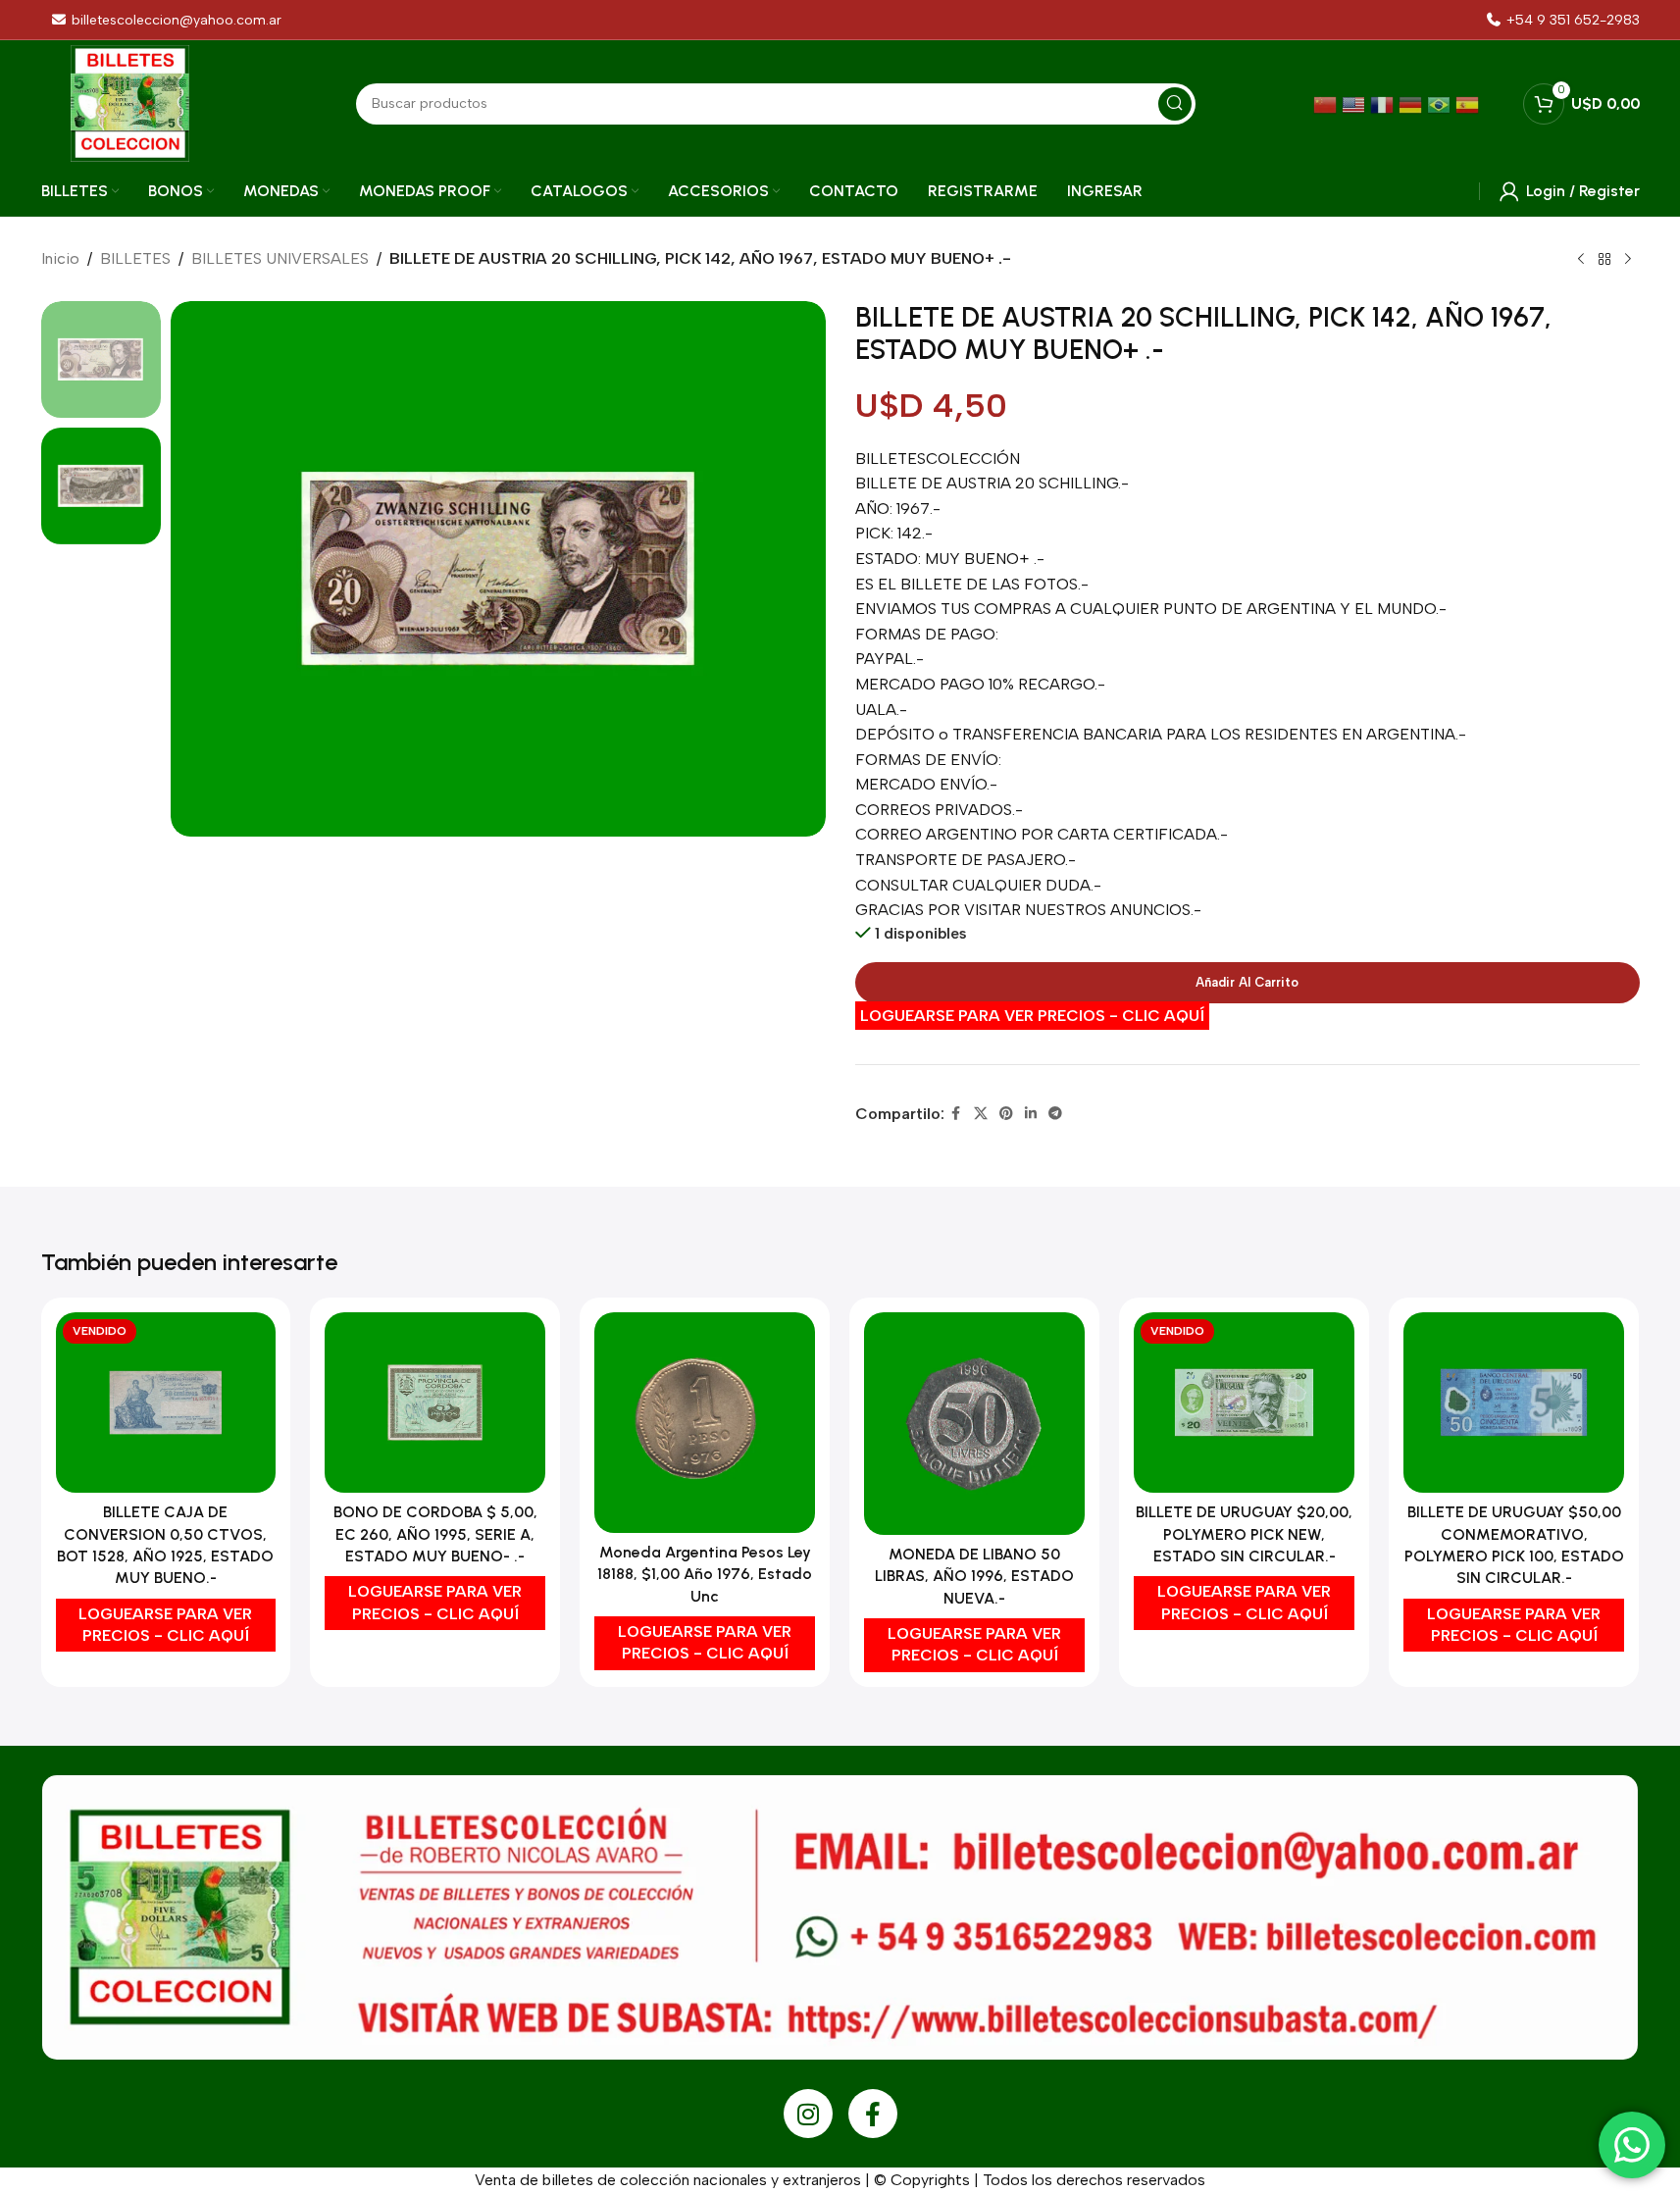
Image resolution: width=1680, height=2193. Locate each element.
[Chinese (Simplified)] (1327, 103)
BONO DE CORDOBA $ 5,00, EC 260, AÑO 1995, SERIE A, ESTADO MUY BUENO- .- (435, 1534)
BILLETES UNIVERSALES (280, 258)
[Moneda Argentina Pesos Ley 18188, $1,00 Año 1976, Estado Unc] (705, 1423)
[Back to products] (1604, 260)
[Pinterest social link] (1006, 1114)
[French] (1384, 103)
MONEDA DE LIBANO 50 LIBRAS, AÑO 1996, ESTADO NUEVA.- (974, 1576)
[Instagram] (808, 2114)
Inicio (60, 258)
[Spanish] (1470, 103)
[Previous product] (1581, 260)
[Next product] (1628, 260)
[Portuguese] (1441, 103)
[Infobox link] (1562, 20)
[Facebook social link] (956, 1114)
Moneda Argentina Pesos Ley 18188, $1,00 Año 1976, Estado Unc (705, 1574)
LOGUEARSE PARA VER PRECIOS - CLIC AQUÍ (1032, 1016)
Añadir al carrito (1247, 982)
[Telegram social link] (1055, 1114)
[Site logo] (130, 102)
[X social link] (981, 1114)
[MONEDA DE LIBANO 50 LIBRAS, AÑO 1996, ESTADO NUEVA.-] (974, 1424)
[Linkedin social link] (1031, 1114)
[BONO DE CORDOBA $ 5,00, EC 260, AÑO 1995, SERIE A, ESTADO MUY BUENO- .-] (435, 1402)
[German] (1413, 103)
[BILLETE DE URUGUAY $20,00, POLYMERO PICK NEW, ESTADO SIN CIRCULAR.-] (1244, 1402)
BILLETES (135, 258)
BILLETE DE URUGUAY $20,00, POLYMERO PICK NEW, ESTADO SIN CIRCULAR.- (1244, 1534)
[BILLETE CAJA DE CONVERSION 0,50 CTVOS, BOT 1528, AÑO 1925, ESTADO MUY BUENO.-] (166, 1402)
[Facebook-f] (873, 2114)
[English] (1356, 103)
